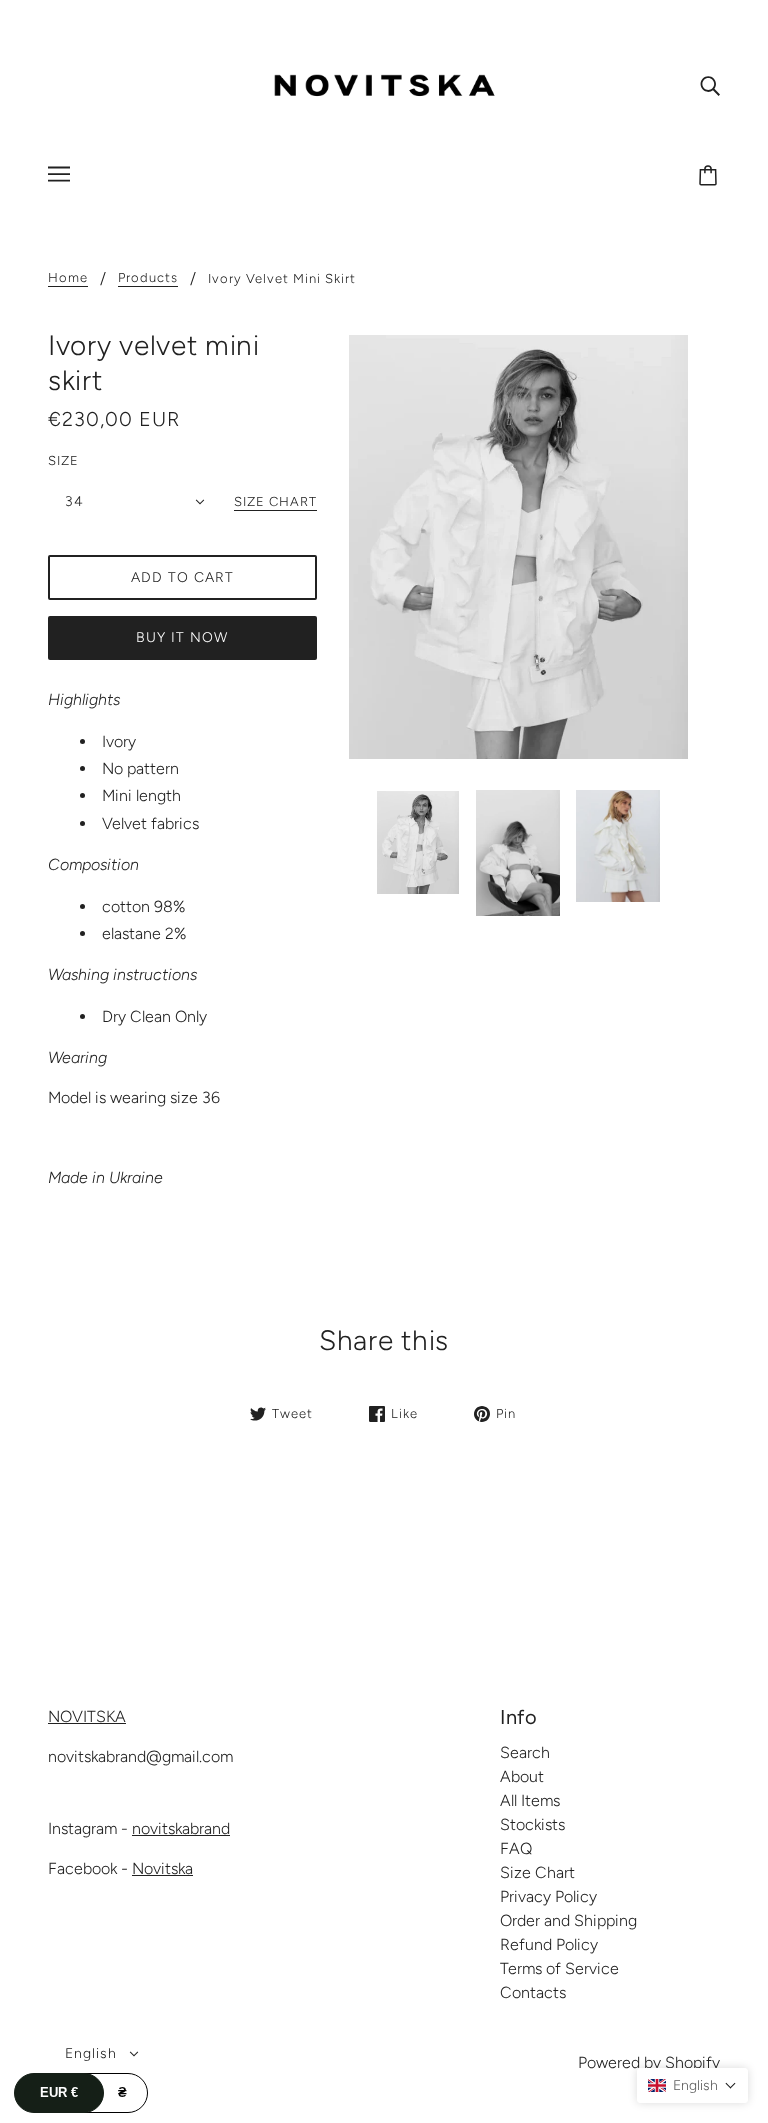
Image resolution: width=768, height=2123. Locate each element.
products (148, 278)
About (522, 1776)
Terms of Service (559, 1968)
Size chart (275, 502)
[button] (692, 2085)
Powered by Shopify (649, 2062)
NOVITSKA (87, 1716)
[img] (710, 85)
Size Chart (537, 1872)
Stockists (532, 1824)
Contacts (533, 1992)
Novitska (162, 1868)
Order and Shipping (568, 1920)
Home (68, 278)
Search (525, 1752)
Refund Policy (549, 1944)
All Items (530, 1800)
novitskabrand (181, 1828)
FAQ (516, 1848)
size (63, 460)
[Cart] (711, 177)
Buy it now (182, 637)
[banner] (384, 83)
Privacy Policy (548, 1896)
